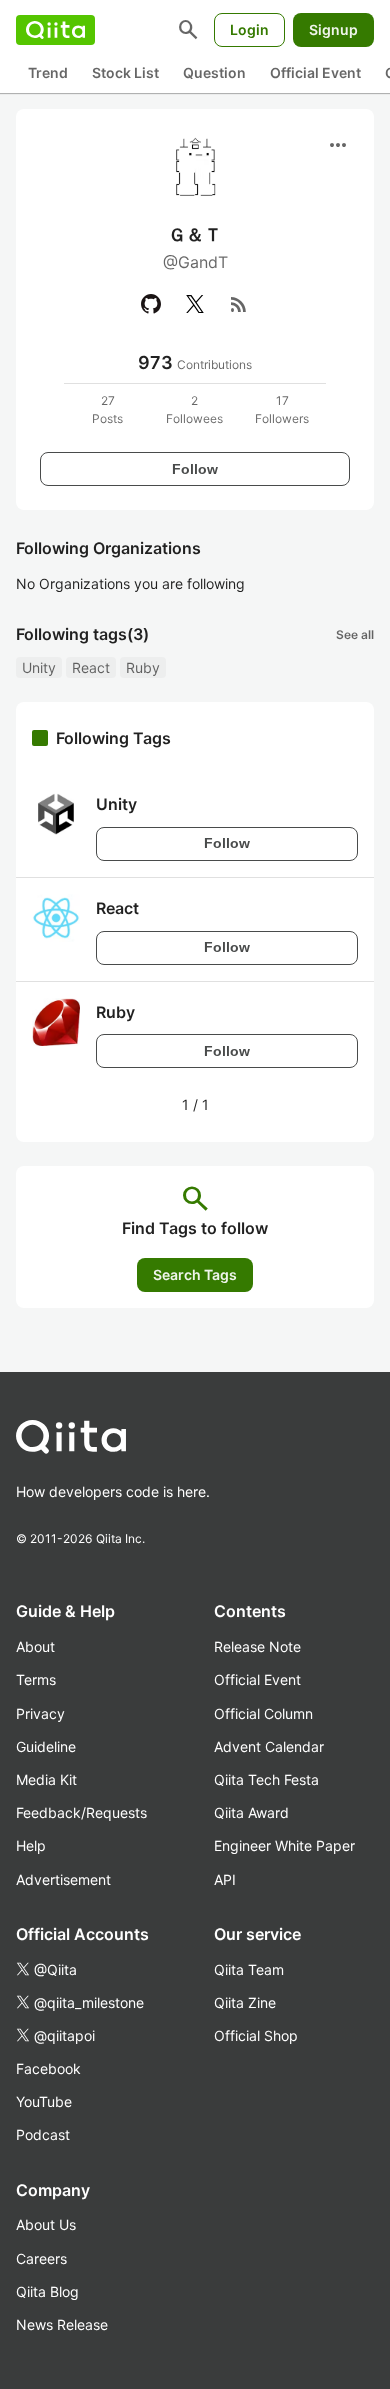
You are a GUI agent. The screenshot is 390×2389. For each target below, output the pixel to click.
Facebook (48, 2068)
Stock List (125, 72)
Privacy (40, 1713)
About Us (46, 2224)
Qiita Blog (47, 2291)
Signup (333, 29)
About (35, 1646)
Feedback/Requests (81, 1812)
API (225, 1879)
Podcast (43, 2134)
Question (214, 72)
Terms (36, 1679)
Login (249, 29)
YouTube (44, 2101)
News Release (62, 2324)
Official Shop (256, 2035)
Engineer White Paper (284, 1845)
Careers (41, 2258)
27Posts (107, 409)
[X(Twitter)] (195, 304)
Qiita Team (249, 1969)
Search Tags (195, 1274)
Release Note (257, 1646)
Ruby (143, 667)
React (91, 667)
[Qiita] (55, 30)
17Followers (282, 409)
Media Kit (46, 1779)
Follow (195, 469)
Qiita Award (251, 1812)
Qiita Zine (245, 2002)
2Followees (194, 409)
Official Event (315, 72)
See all (355, 634)
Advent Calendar (269, 1746)
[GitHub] (151, 304)
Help (31, 1845)
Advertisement (63, 1879)
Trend (48, 72)
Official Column (263, 1713)
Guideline (46, 1746)
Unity (39, 667)
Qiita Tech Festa (266, 1779)
